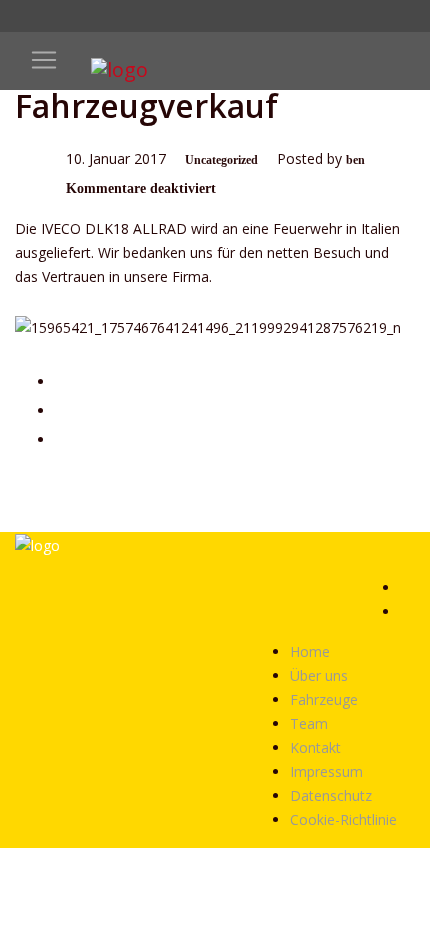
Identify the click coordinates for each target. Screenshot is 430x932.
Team (309, 723)
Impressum (326, 771)
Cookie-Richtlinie (343, 819)
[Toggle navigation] (44, 60)
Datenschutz (331, 795)
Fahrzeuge (324, 699)
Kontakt (315, 747)
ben (355, 160)
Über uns (319, 675)
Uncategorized (221, 160)
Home (310, 651)
